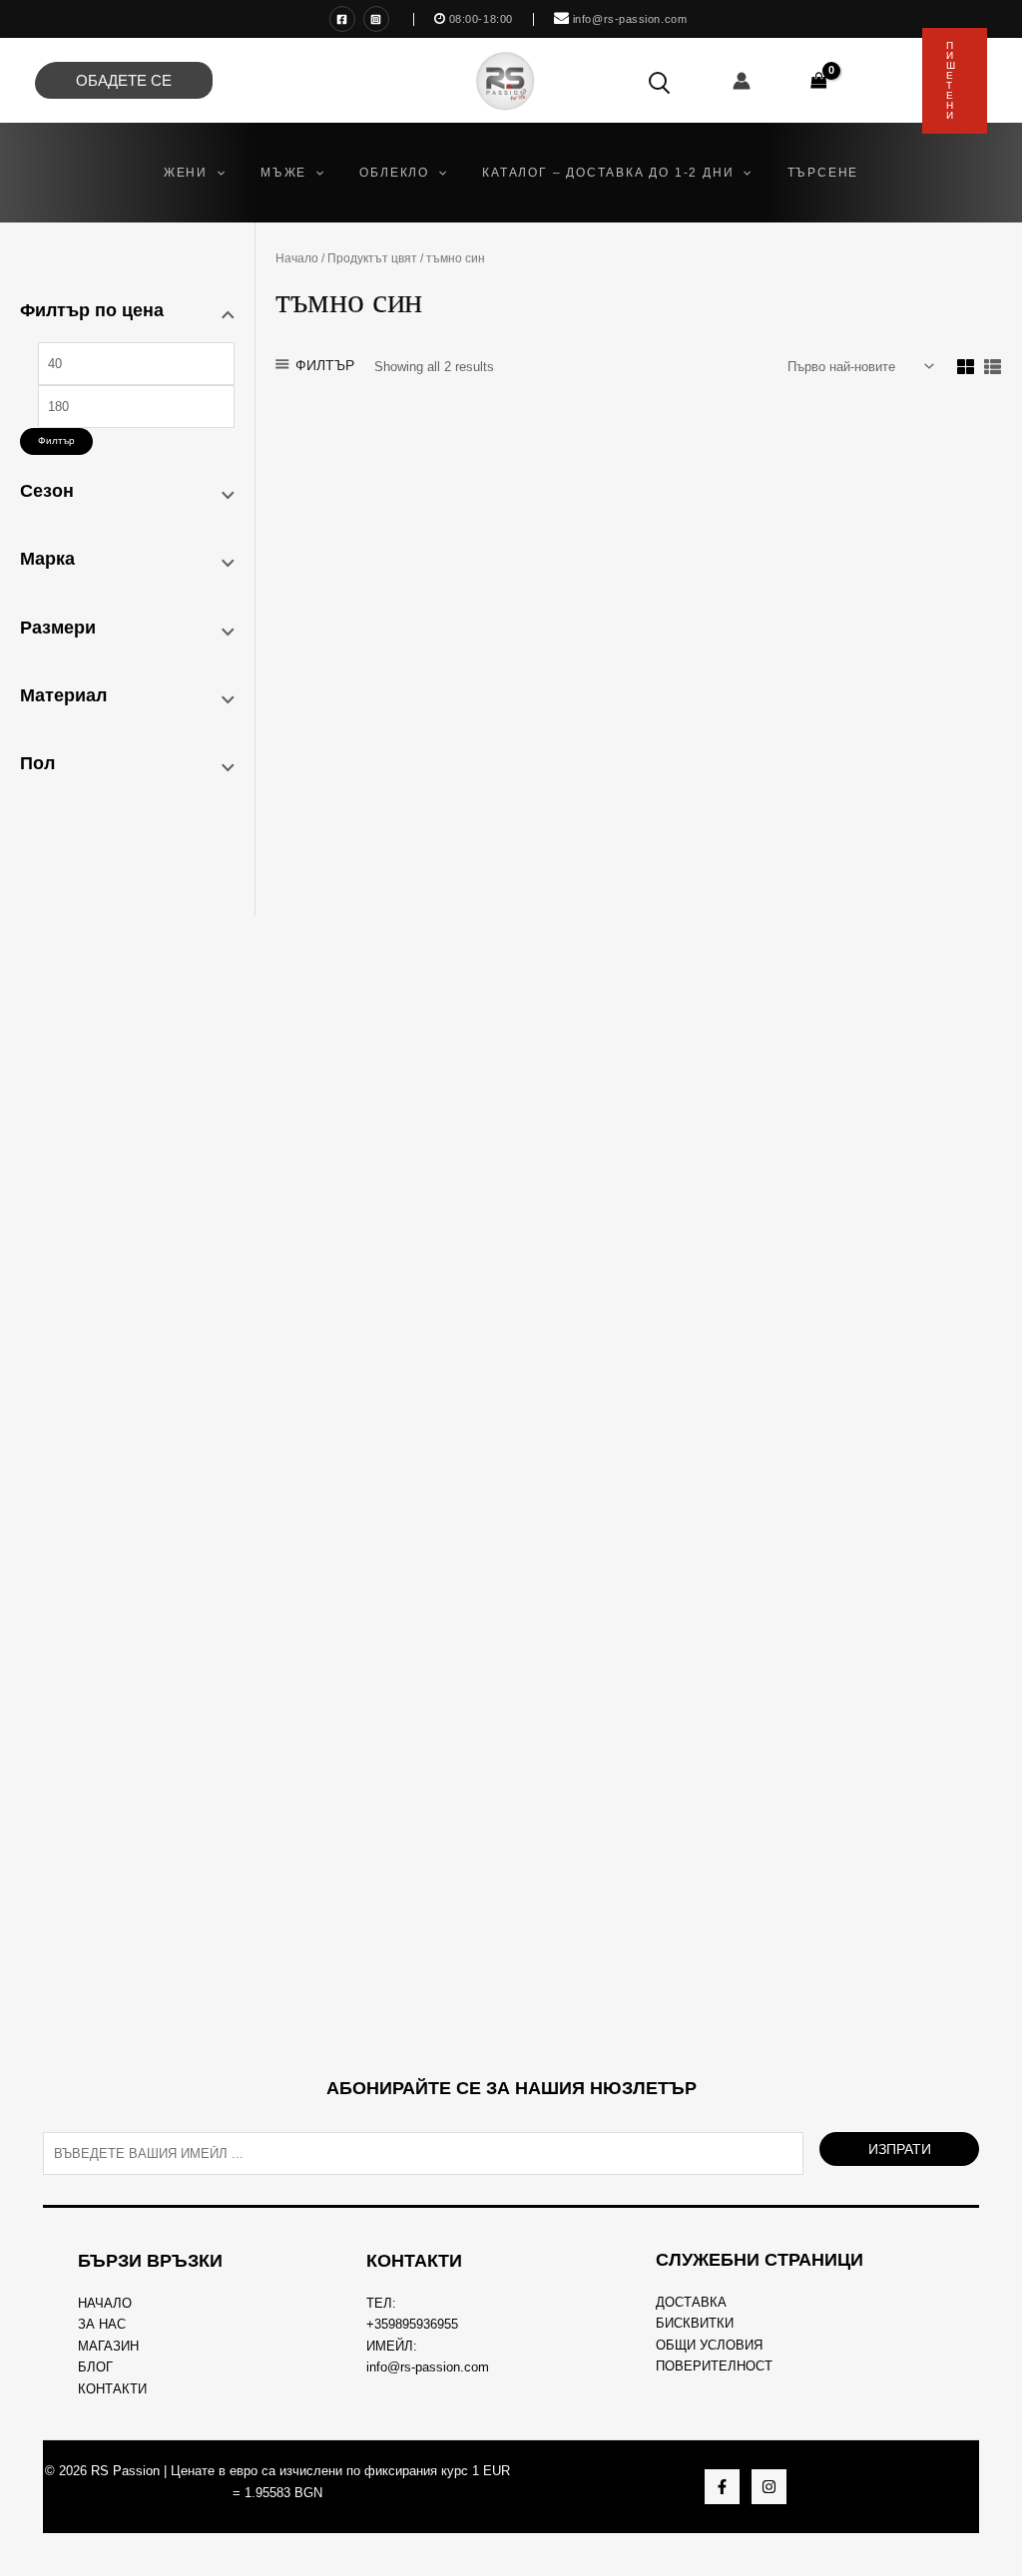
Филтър (56, 440)
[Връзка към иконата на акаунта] (742, 81)
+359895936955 (412, 2324)
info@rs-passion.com (428, 2367)
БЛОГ (95, 2367)
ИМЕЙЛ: (392, 2346)
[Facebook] (342, 19)
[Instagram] (376, 19)
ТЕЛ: (381, 2303)
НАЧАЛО (105, 2303)
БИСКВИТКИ (695, 2323)
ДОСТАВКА (691, 2302)
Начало (297, 258)
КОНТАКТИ (112, 2389)
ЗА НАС (102, 2324)
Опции (390, 937)
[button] (216, 173)
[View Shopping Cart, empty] (819, 80)
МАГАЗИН (108, 2346)
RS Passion (125, 2471)
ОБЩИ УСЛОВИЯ (709, 2345)
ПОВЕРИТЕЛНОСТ (714, 2366)
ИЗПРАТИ (900, 2149)
